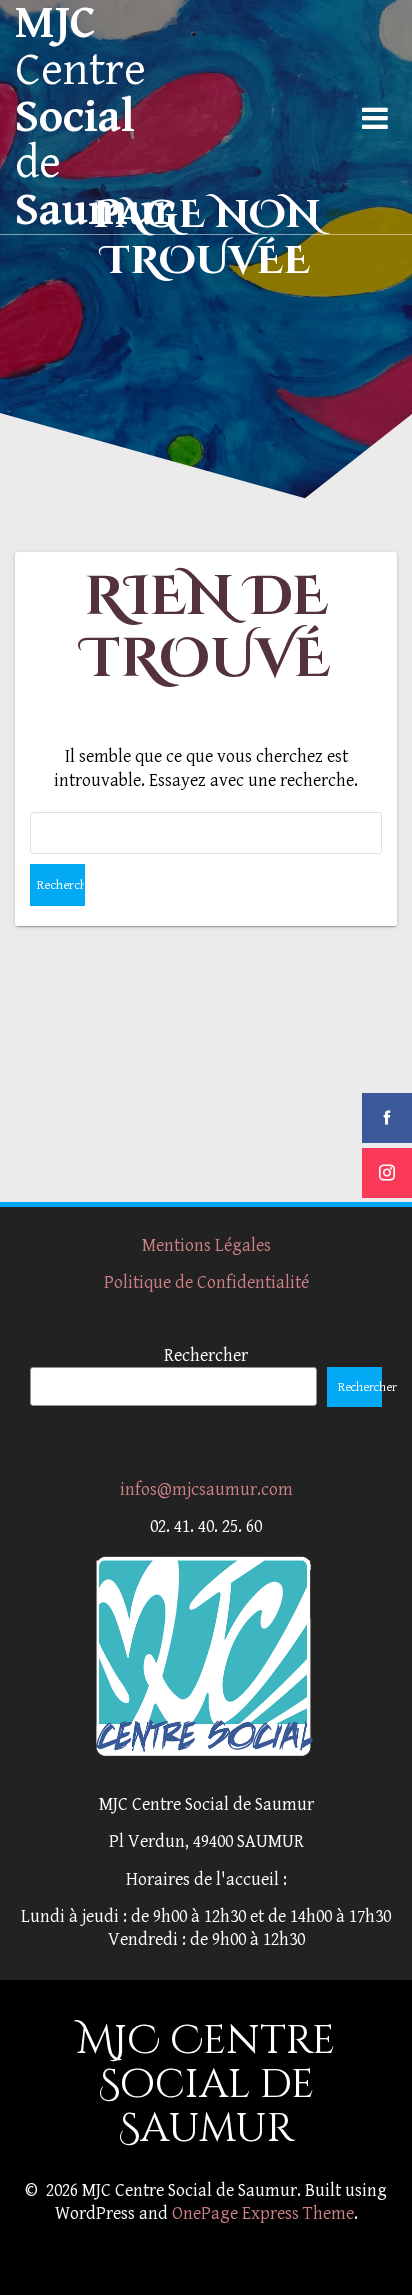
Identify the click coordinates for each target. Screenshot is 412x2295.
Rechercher (206, 1355)
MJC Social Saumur (95, 117)
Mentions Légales (206, 1245)
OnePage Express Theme (263, 2213)
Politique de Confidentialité (206, 1282)
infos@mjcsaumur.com (206, 1489)
